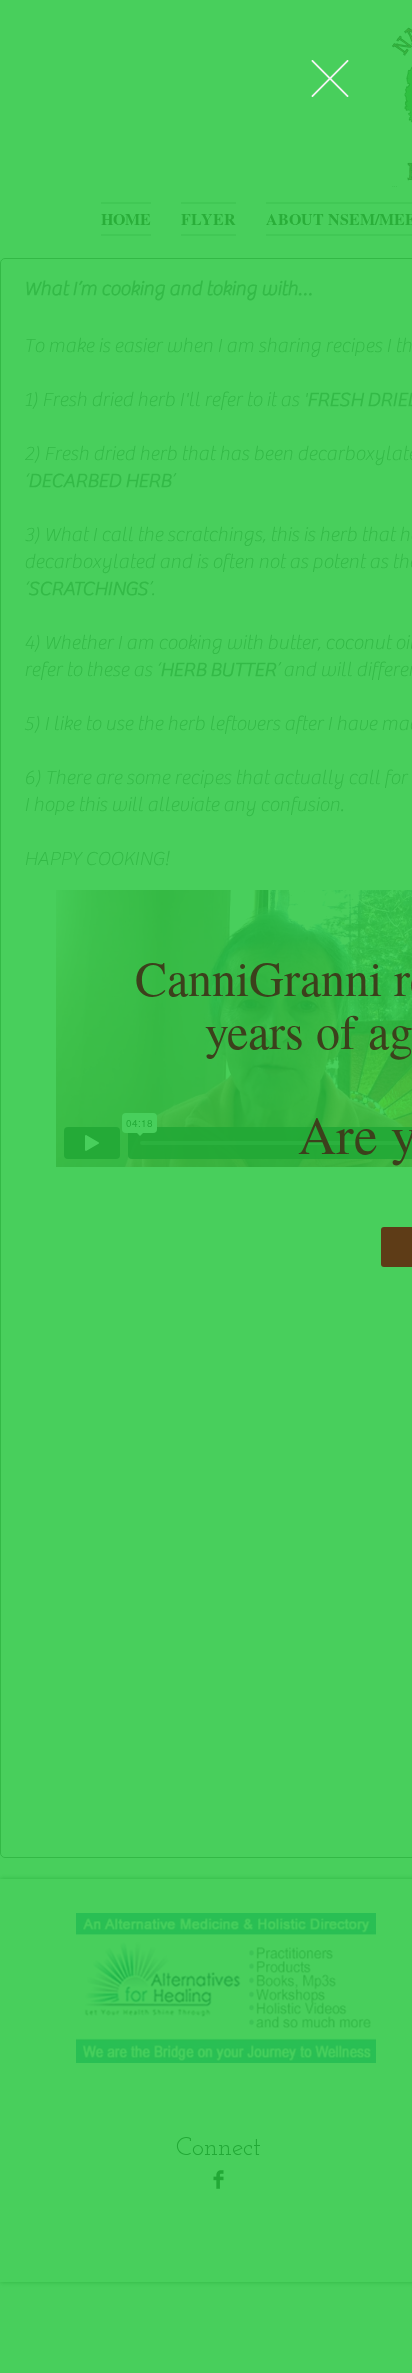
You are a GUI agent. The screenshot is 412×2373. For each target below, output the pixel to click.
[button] (330, 78)
